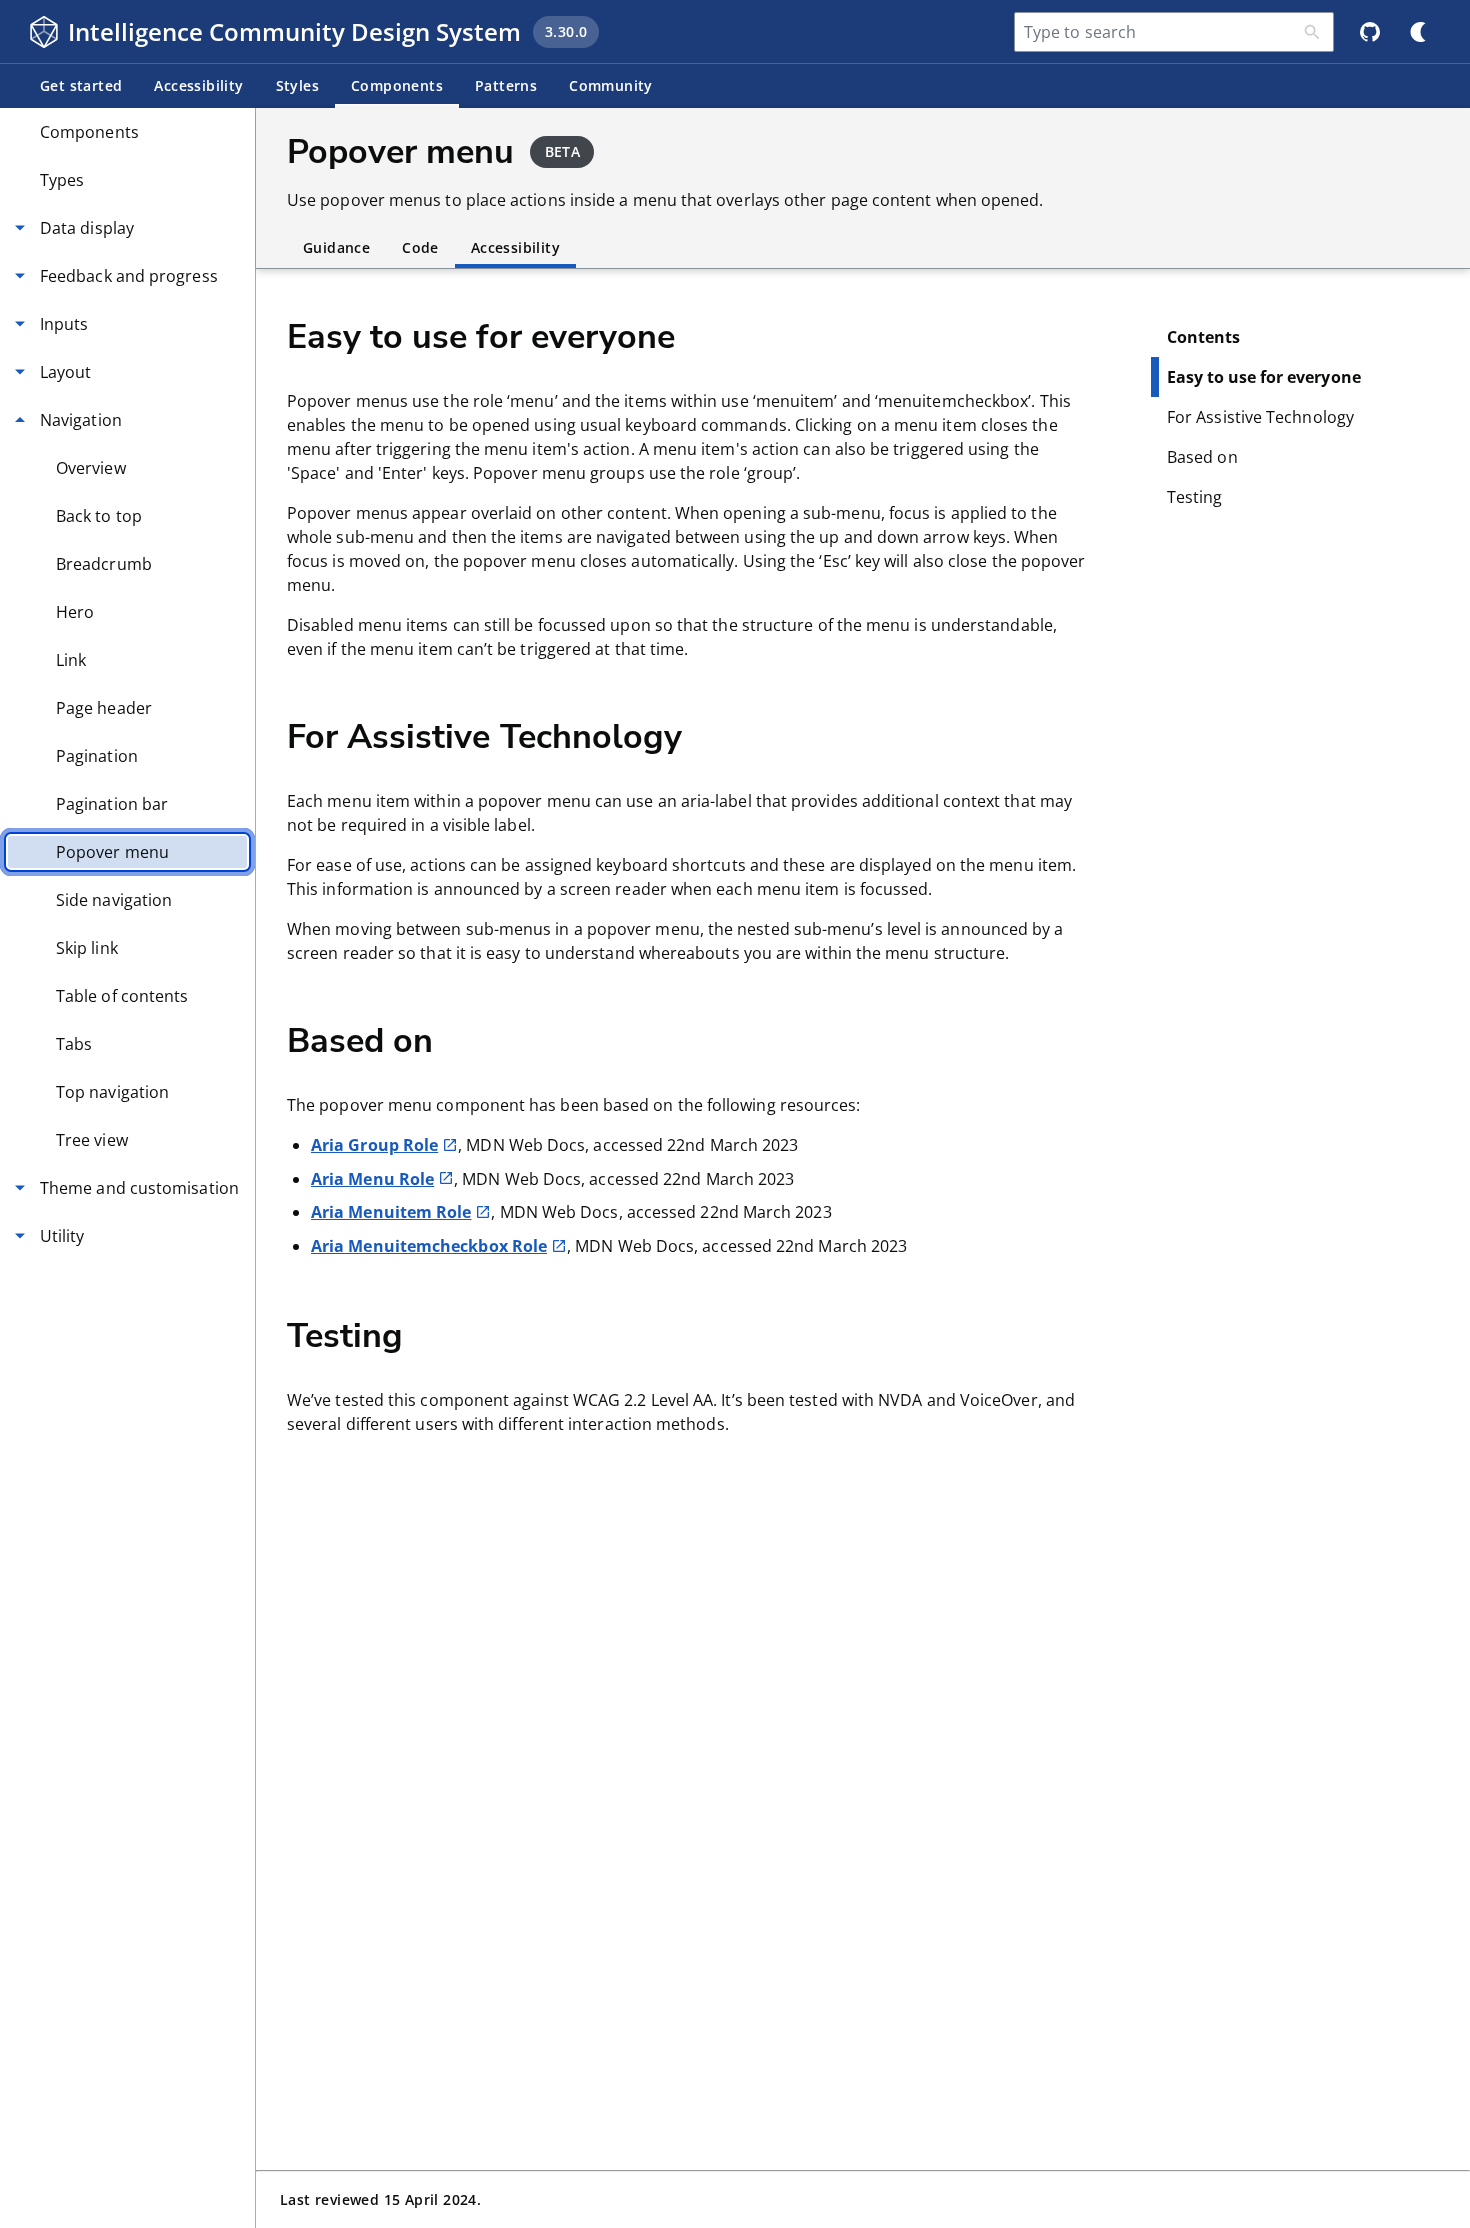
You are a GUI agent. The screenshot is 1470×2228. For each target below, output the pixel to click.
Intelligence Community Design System (294, 31)
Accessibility (198, 85)
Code (420, 247)
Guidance (336, 247)
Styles (297, 85)
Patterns (506, 85)
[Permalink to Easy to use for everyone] (708, 335)
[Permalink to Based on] (466, 1039)
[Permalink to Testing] (436, 1334)
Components (397, 85)
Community (611, 85)
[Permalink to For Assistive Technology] (715, 735)
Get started (81, 85)
